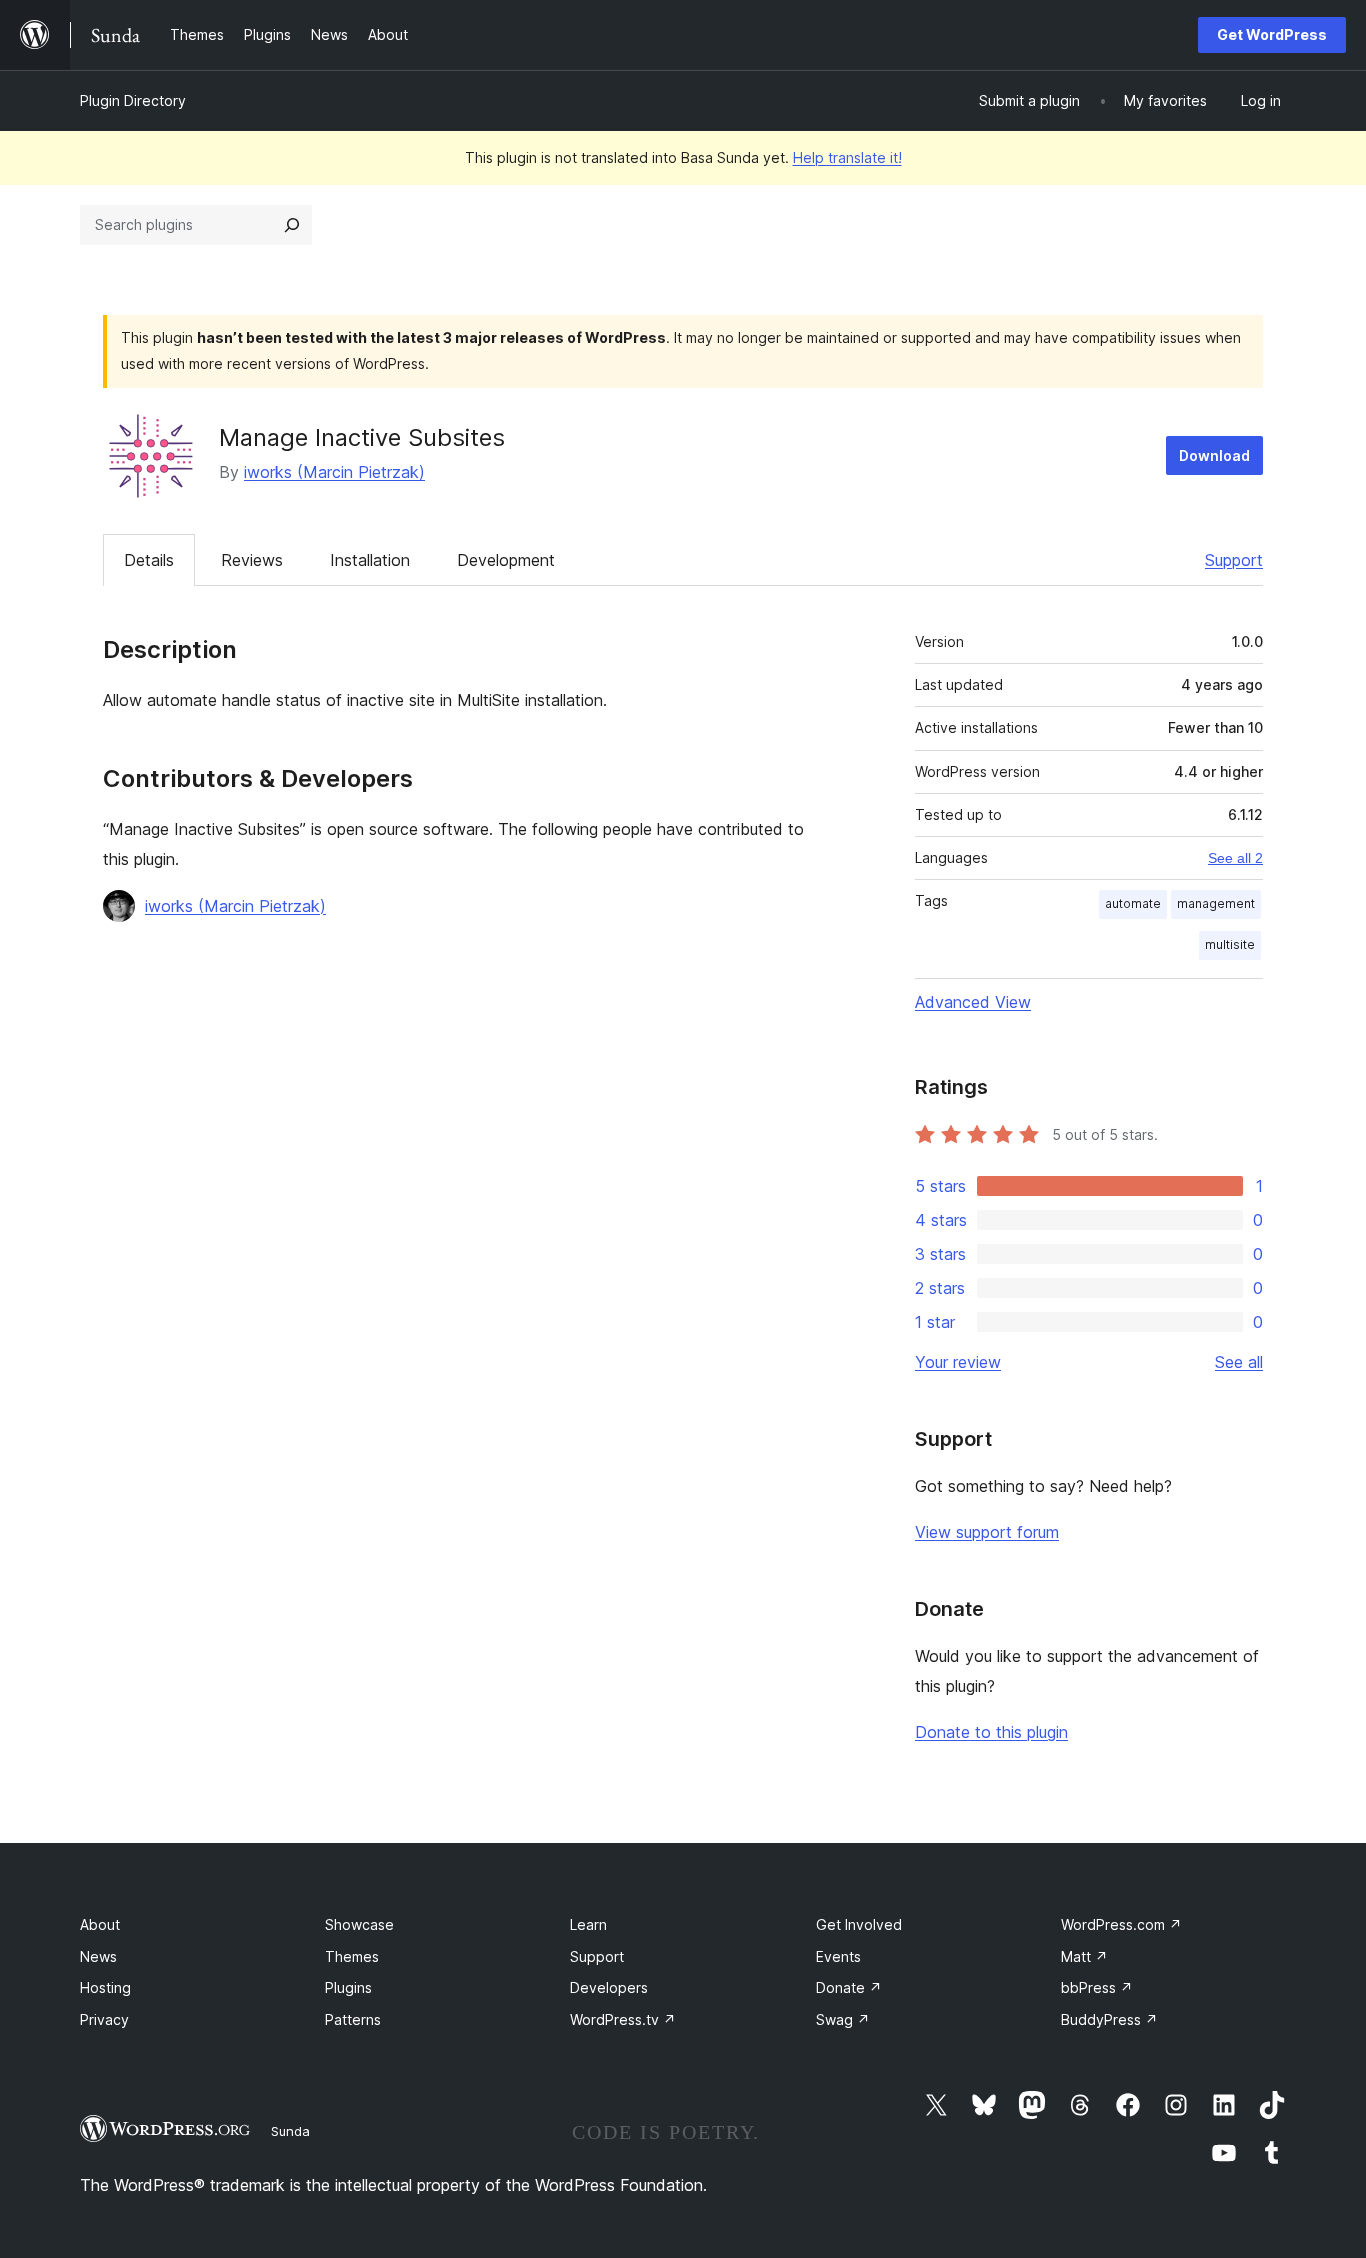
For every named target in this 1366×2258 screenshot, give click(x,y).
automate (1133, 903)
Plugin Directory (133, 100)
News (98, 1956)
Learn (588, 1924)
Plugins (348, 1987)
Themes (352, 1956)
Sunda (290, 2131)
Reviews (252, 560)
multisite (1230, 944)
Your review (958, 1362)
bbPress (1097, 1987)
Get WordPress (1272, 34)
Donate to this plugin (991, 1732)
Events (838, 1956)
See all (1239, 1362)
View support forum (987, 1532)
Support (1234, 560)
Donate (849, 1987)
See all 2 (1235, 858)
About (100, 1924)
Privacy (104, 2019)
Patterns (353, 2019)
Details (149, 560)
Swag (843, 2019)
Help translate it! (847, 157)
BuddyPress (1109, 2019)
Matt (1084, 1956)
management (1216, 903)
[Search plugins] (292, 225)
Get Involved (859, 1924)
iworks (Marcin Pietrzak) (334, 472)
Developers (609, 1987)
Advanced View (973, 1002)
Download (1214, 455)
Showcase (359, 1924)
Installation (370, 560)
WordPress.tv (623, 2019)
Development (506, 560)
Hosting (105, 1987)
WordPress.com (1121, 1924)
